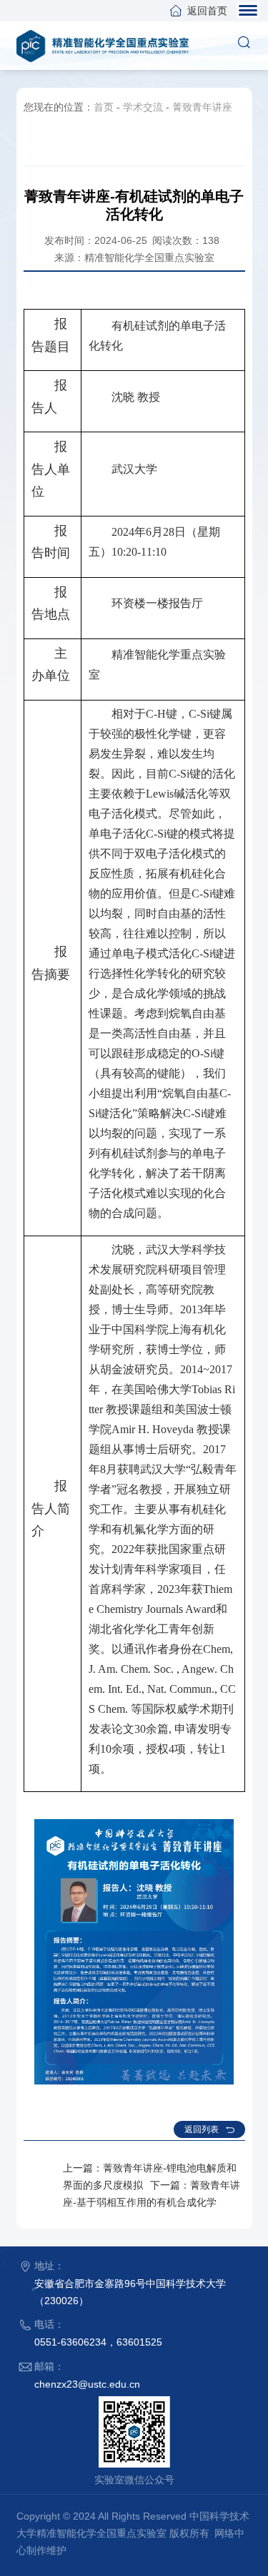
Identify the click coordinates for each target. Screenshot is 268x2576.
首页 (104, 107)
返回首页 (207, 11)
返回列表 (202, 2129)
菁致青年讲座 (202, 107)
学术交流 (143, 107)
